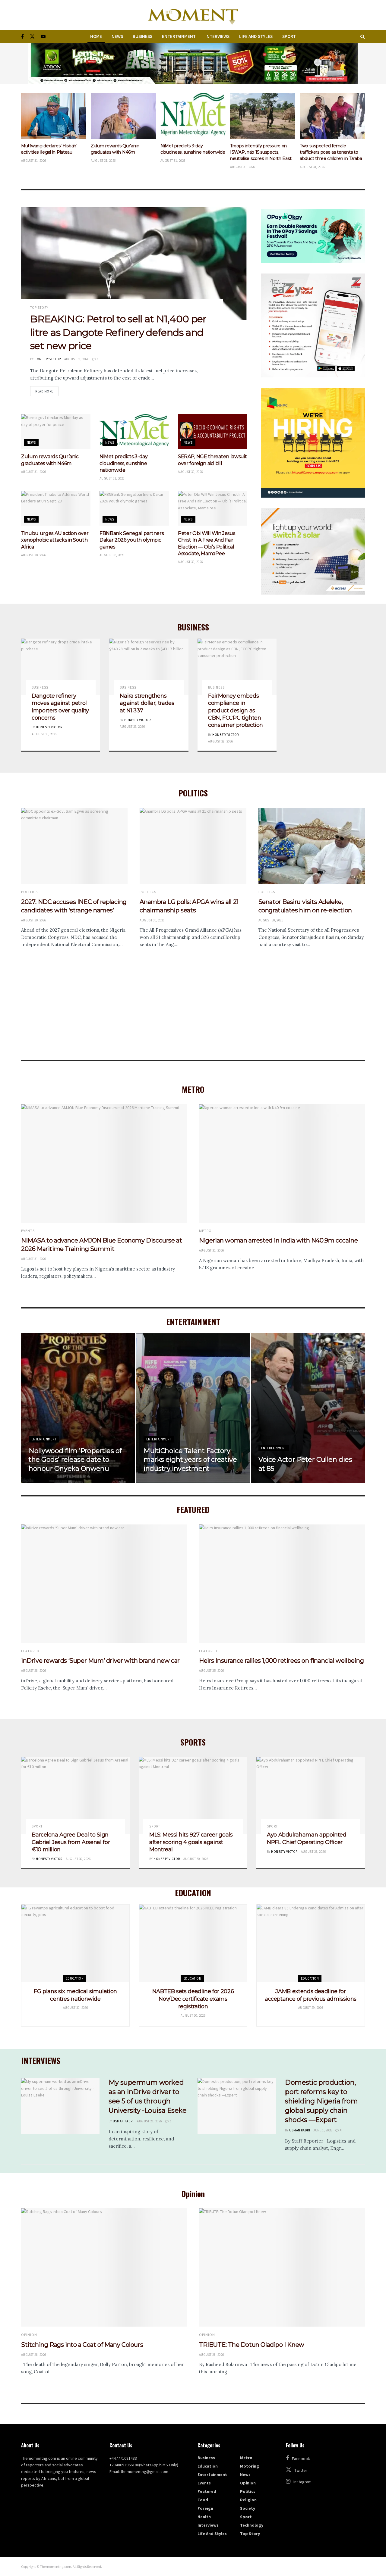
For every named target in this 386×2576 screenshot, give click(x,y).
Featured (30, 1651)
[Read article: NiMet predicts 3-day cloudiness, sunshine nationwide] (123, 116)
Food (203, 2500)
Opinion (29, 2335)
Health (204, 2517)
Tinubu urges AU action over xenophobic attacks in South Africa (55, 540)
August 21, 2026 (149, 2121)
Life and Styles (256, 36)
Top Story (39, 308)
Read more (47, 391)
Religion (248, 2500)
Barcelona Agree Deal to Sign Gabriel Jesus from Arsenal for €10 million (71, 1842)
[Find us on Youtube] (43, 37)
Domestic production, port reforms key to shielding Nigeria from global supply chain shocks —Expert (321, 2101)
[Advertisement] (193, 990)
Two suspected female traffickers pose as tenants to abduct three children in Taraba (261, 152)
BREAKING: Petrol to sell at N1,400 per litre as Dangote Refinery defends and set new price (118, 332)
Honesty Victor (47, 359)
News (117, 36)
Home (96, 36)
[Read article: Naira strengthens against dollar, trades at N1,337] (149, 667)
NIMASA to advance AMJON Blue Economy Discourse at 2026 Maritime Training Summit (332, 152)
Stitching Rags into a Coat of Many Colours (82, 2345)
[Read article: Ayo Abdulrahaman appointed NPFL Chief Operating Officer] (311, 1795)
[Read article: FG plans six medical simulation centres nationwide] (75, 1943)
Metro (205, 1231)
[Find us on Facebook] (22, 37)
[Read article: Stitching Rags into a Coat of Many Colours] (104, 2267)
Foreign (205, 2508)
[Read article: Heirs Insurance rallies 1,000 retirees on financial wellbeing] (282, 1584)
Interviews (217, 36)
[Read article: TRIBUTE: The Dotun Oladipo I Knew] (282, 2267)
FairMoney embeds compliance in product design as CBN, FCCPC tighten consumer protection (236, 710)
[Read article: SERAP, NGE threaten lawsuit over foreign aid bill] (213, 431)
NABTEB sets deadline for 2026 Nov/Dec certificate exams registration (193, 1999)
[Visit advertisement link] (193, 63)
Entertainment (179, 36)
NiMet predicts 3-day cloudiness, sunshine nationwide (124, 463)
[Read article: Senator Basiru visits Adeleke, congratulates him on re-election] (312, 846)
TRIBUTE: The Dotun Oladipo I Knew (252, 2345)
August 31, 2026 (77, 359)
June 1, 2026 (323, 2130)
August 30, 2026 (190, 472)
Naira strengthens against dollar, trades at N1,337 (147, 703)
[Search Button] (363, 36)
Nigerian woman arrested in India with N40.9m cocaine (278, 1240)
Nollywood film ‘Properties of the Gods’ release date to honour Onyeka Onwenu (75, 1460)
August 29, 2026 (132, 727)
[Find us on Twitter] (32, 37)
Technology (252, 2525)
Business (142, 36)
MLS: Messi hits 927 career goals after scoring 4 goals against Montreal (191, 1842)
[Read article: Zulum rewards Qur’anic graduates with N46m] (54, 116)
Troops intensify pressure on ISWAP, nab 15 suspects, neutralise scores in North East (191, 152)
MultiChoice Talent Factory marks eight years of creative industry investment (190, 1460)
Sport (289, 36)
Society (248, 2508)
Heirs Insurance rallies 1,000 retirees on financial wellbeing (282, 1661)
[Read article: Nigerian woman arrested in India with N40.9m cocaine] (282, 1163)
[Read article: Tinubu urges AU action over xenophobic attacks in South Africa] (56, 508)
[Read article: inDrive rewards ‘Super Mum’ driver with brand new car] (104, 1584)
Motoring (250, 2466)
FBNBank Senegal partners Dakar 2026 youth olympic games (131, 540)
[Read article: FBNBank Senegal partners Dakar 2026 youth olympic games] (134, 508)
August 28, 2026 (221, 741)
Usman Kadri (123, 2121)
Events (28, 1231)
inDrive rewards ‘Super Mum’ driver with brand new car (100, 1661)
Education (75, 1978)
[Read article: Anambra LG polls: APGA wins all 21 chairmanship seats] (193, 846)
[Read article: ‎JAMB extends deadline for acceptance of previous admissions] (311, 1943)
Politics (29, 892)
